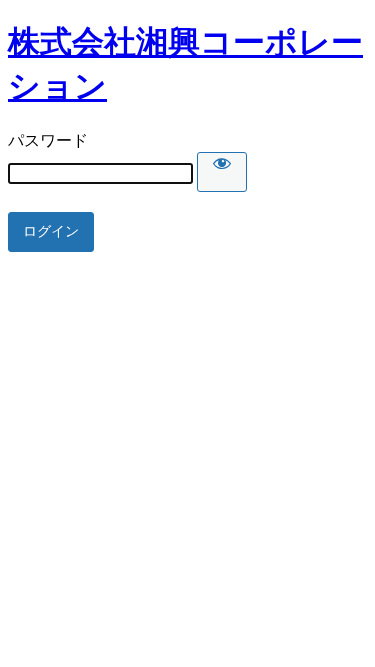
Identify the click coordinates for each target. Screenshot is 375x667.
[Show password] (222, 172)
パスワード (48, 140)
